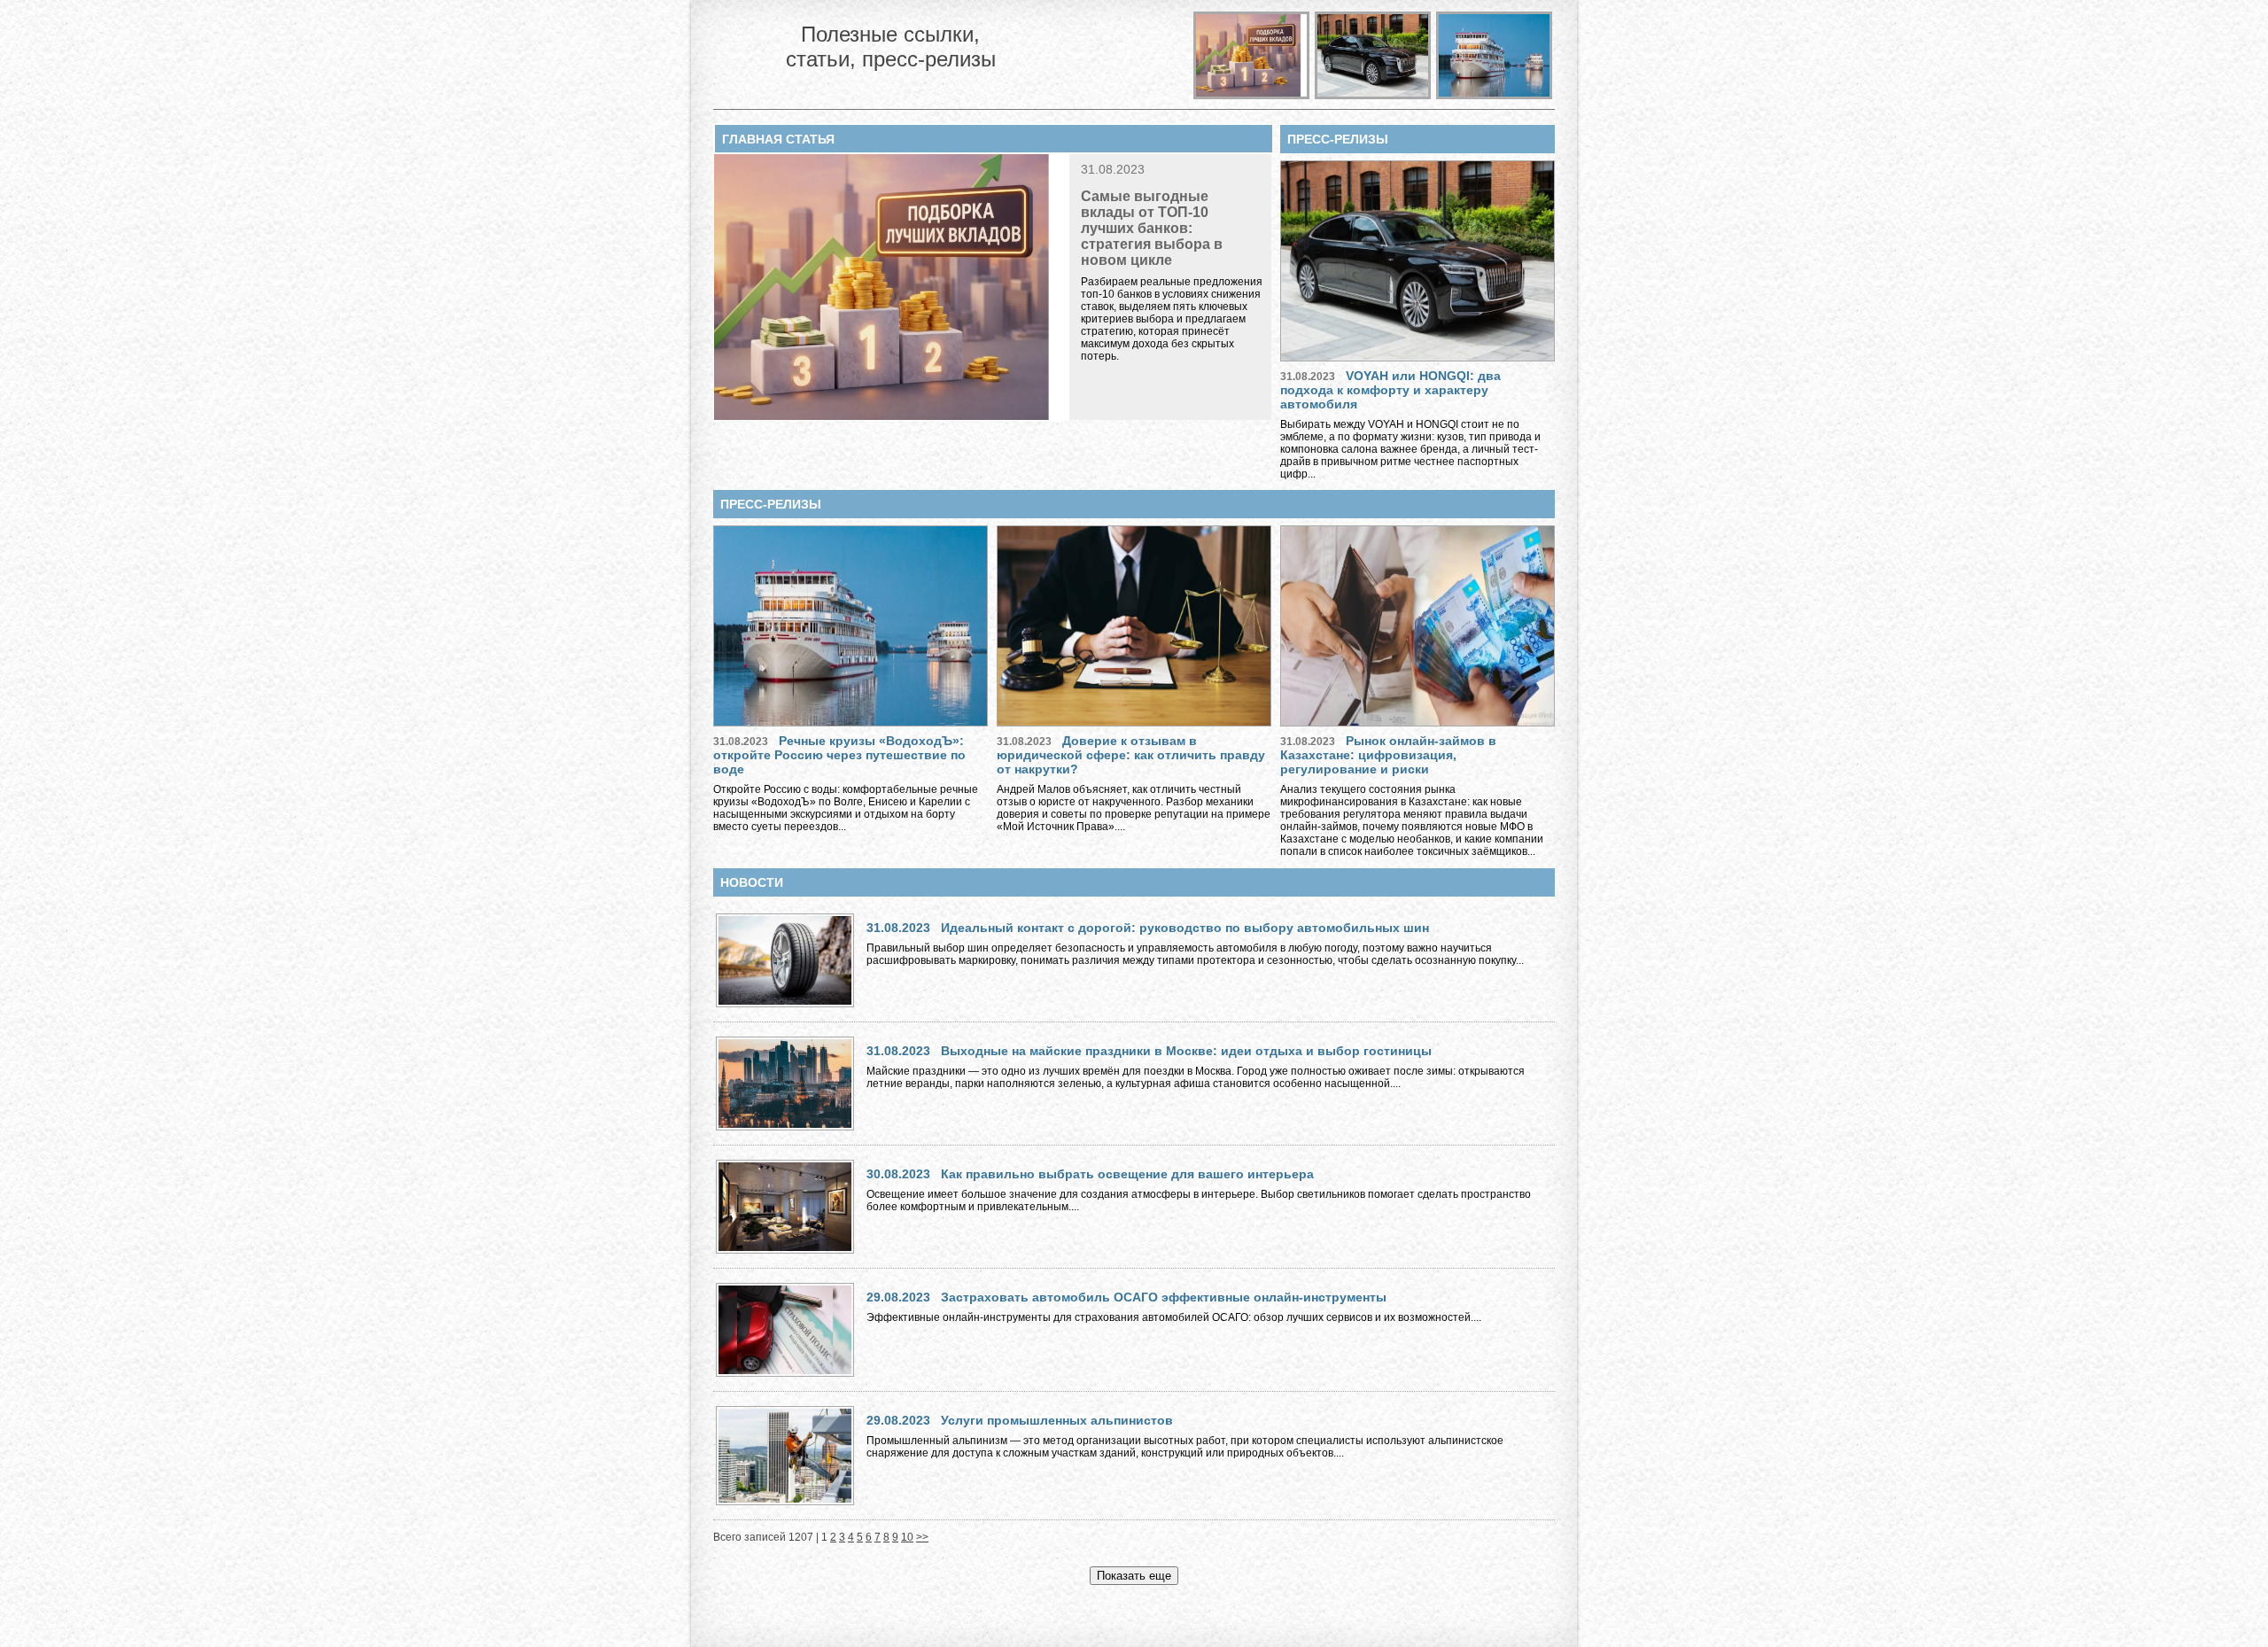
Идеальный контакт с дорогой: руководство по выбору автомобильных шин (1185, 928)
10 (907, 1537)
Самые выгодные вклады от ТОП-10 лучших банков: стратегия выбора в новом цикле (1152, 228)
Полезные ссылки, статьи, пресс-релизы (891, 47)
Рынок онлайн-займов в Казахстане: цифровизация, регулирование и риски (1388, 755)
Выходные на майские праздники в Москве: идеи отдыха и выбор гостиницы (1186, 1051)
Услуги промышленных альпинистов (1057, 1420)
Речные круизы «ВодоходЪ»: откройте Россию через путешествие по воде (839, 755)
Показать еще (1134, 1576)
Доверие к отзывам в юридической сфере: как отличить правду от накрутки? (1131, 755)
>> (922, 1537)
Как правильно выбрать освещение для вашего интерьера (1127, 1174)
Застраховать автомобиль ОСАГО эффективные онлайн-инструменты (1164, 1297)
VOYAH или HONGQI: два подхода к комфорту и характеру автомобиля (1390, 390)
